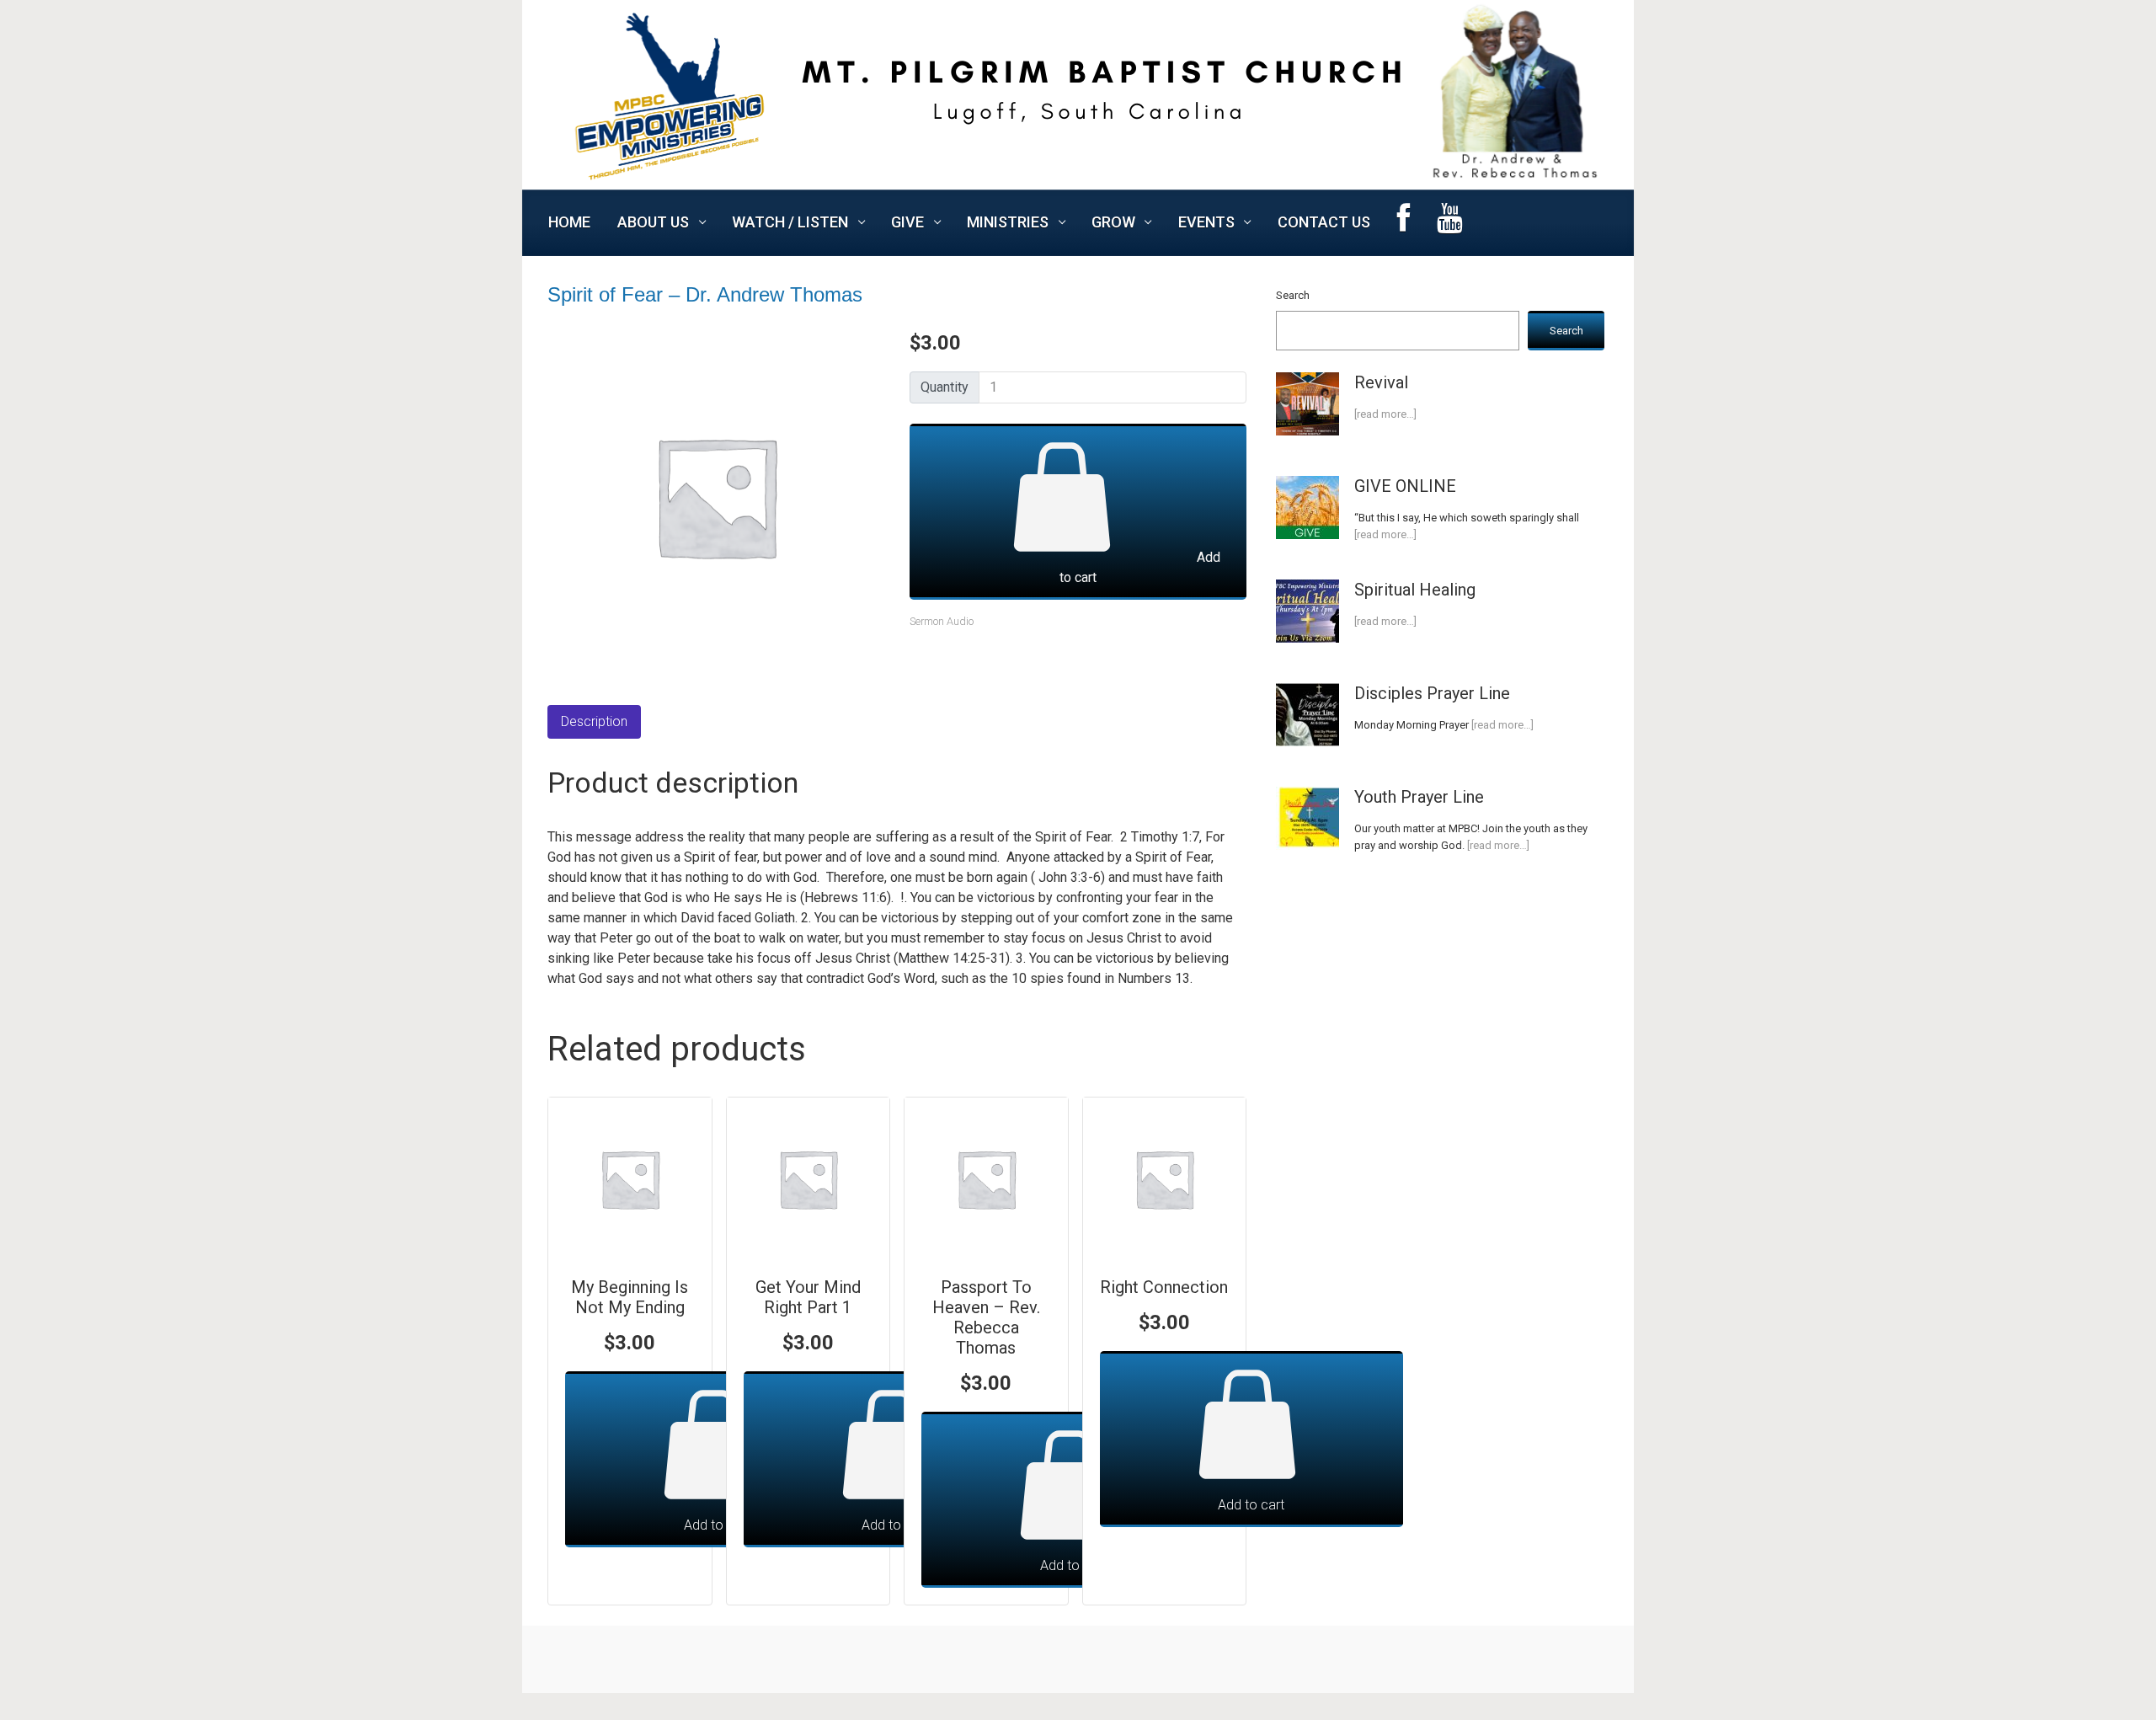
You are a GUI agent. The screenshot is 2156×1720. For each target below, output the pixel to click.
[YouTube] (1450, 223)
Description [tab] (594, 721)
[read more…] (1385, 414)
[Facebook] (1404, 223)
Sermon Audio (942, 621)
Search (1293, 295)
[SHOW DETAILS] (630, 1179)
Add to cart (1140, 567)
